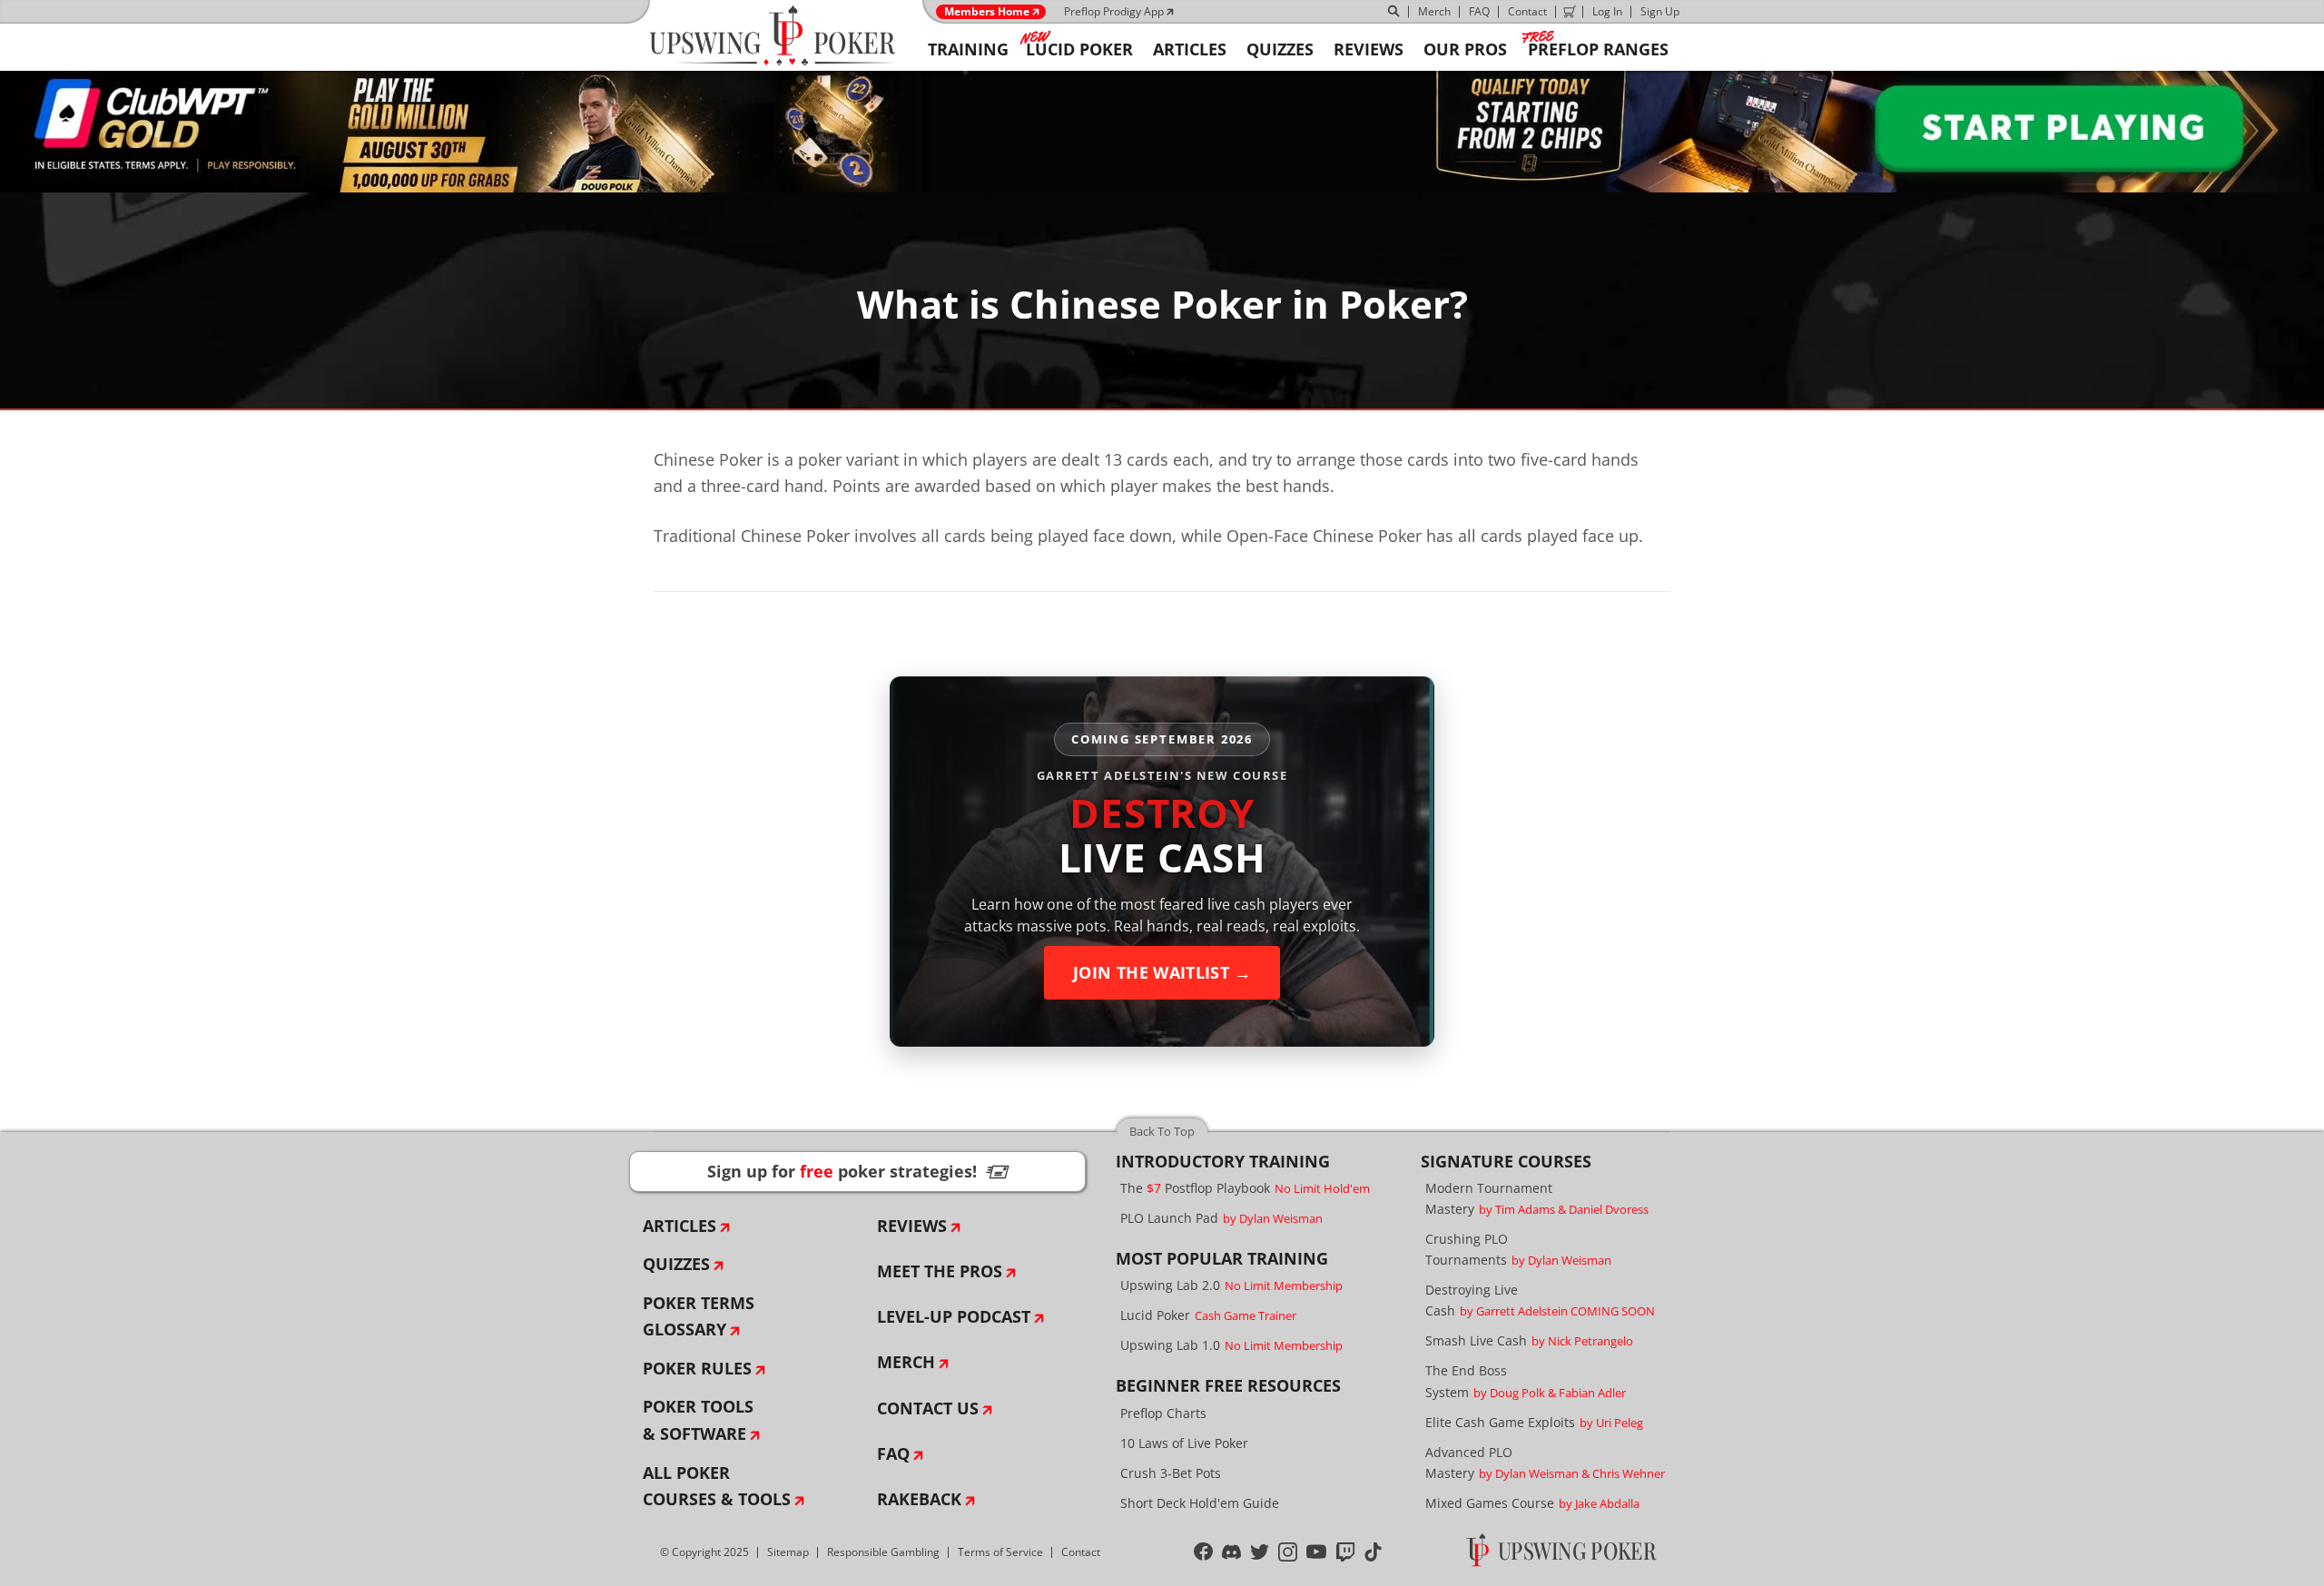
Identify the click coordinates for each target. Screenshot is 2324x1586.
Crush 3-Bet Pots (1171, 1473)
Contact (1527, 11)
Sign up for (858, 1171)
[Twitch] (1346, 1552)
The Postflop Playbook (1245, 1188)
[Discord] (1231, 1552)
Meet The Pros (940, 1271)
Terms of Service (1000, 1552)
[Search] (1394, 12)
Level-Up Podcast (954, 1316)
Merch (1434, 11)
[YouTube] (1317, 1552)
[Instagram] (1288, 1552)
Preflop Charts (1163, 1413)
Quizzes (676, 1264)
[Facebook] (1203, 1552)
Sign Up (1660, 11)
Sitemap (788, 1552)
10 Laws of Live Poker (1184, 1443)
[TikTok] (1373, 1552)
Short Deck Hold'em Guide (1200, 1503)
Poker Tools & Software (698, 1420)
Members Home (987, 12)
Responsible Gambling (883, 1552)
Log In (1607, 11)
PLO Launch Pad (1221, 1218)
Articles (679, 1226)
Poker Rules (697, 1368)
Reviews (912, 1226)
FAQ (1479, 11)
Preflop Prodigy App (1114, 11)
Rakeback (919, 1499)
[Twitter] (1260, 1552)
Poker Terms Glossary (699, 1316)
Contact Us (928, 1408)
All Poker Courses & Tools (717, 1486)
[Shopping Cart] (1570, 12)
